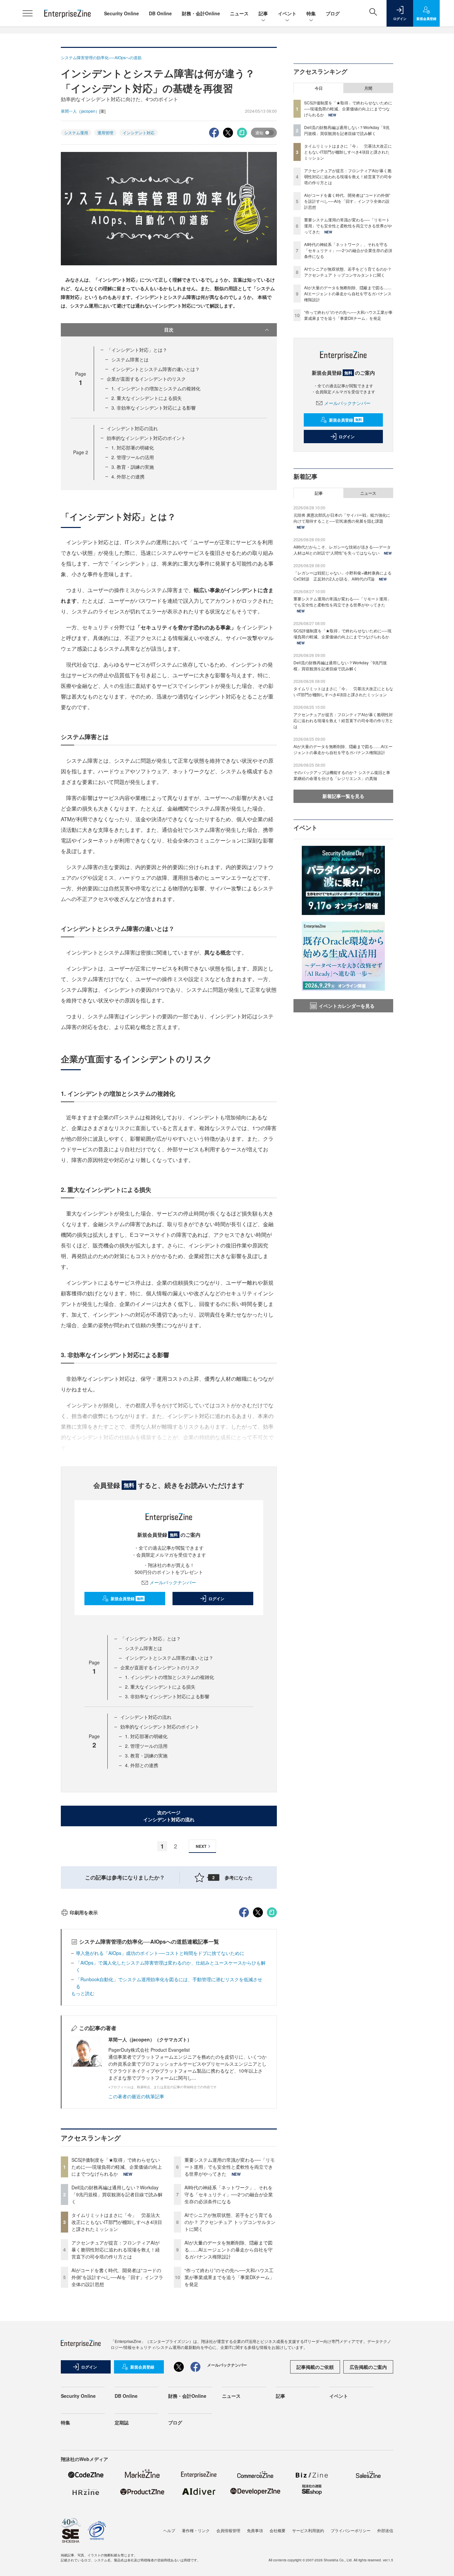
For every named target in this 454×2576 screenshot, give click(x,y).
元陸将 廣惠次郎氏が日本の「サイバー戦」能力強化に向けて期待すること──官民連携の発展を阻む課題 (342, 518)
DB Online (160, 13)
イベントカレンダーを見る (347, 1006)
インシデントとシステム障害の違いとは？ (156, 369)
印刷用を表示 (84, 1912)
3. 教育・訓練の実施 (133, 467)
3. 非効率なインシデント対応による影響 (154, 408)
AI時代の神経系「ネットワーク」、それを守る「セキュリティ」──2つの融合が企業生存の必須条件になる (229, 2194)
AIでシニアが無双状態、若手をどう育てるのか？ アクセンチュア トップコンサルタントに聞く (230, 2222)
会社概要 (278, 2530)
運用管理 (105, 132)
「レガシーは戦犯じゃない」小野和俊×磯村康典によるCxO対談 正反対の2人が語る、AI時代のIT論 (342, 576)
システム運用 (76, 132)
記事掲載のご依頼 (315, 2367)
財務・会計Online (201, 13)
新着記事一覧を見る (343, 796)
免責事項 (255, 2530)
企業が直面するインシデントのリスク (146, 379)
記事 (263, 13)
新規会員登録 (127, 1599)
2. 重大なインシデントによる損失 (147, 398)
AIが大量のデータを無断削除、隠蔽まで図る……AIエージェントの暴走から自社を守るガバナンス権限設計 (228, 2250)
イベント (287, 13)
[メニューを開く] (28, 13)
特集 (311, 13)
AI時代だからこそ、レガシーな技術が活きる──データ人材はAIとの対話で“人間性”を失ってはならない (342, 550)
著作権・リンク (196, 2530)
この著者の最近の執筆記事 (136, 2096)
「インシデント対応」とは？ (137, 350)
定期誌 (122, 2422)
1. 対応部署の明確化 (133, 448)
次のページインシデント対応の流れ (169, 1816)
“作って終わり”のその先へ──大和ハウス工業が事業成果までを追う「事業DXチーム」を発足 (229, 2277)
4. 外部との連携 (128, 476)
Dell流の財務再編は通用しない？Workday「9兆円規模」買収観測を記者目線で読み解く (117, 2194)
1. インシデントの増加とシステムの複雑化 (156, 388)
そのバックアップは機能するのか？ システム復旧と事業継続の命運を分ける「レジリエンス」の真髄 (342, 775)
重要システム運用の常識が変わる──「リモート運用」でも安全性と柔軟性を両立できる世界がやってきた (230, 2167)
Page (81, 452)
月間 (368, 88)
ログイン (216, 1599)
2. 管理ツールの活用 (133, 457)
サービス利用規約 (308, 2530)
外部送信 (385, 2530)
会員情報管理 (228, 2530)
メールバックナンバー (173, 1582)
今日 (319, 88)
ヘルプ (169, 2530)
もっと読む (83, 1993)
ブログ (333, 13)
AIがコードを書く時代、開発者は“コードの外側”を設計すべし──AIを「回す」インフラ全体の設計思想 (117, 2277)
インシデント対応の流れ (132, 428)
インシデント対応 (139, 132)
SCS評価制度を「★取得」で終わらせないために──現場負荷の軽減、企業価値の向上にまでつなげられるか (117, 2167)
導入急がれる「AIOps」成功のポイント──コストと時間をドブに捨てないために (160, 1953)
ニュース (239, 13)
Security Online (121, 13)
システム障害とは (130, 359)
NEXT (201, 1846)
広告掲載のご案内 (368, 2367)
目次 (169, 329)
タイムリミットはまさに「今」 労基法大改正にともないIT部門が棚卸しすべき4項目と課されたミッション (117, 2222)
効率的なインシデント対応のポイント (146, 438)
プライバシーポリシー (351, 2530)
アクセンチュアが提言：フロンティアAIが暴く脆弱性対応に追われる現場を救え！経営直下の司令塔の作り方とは (116, 2250)
